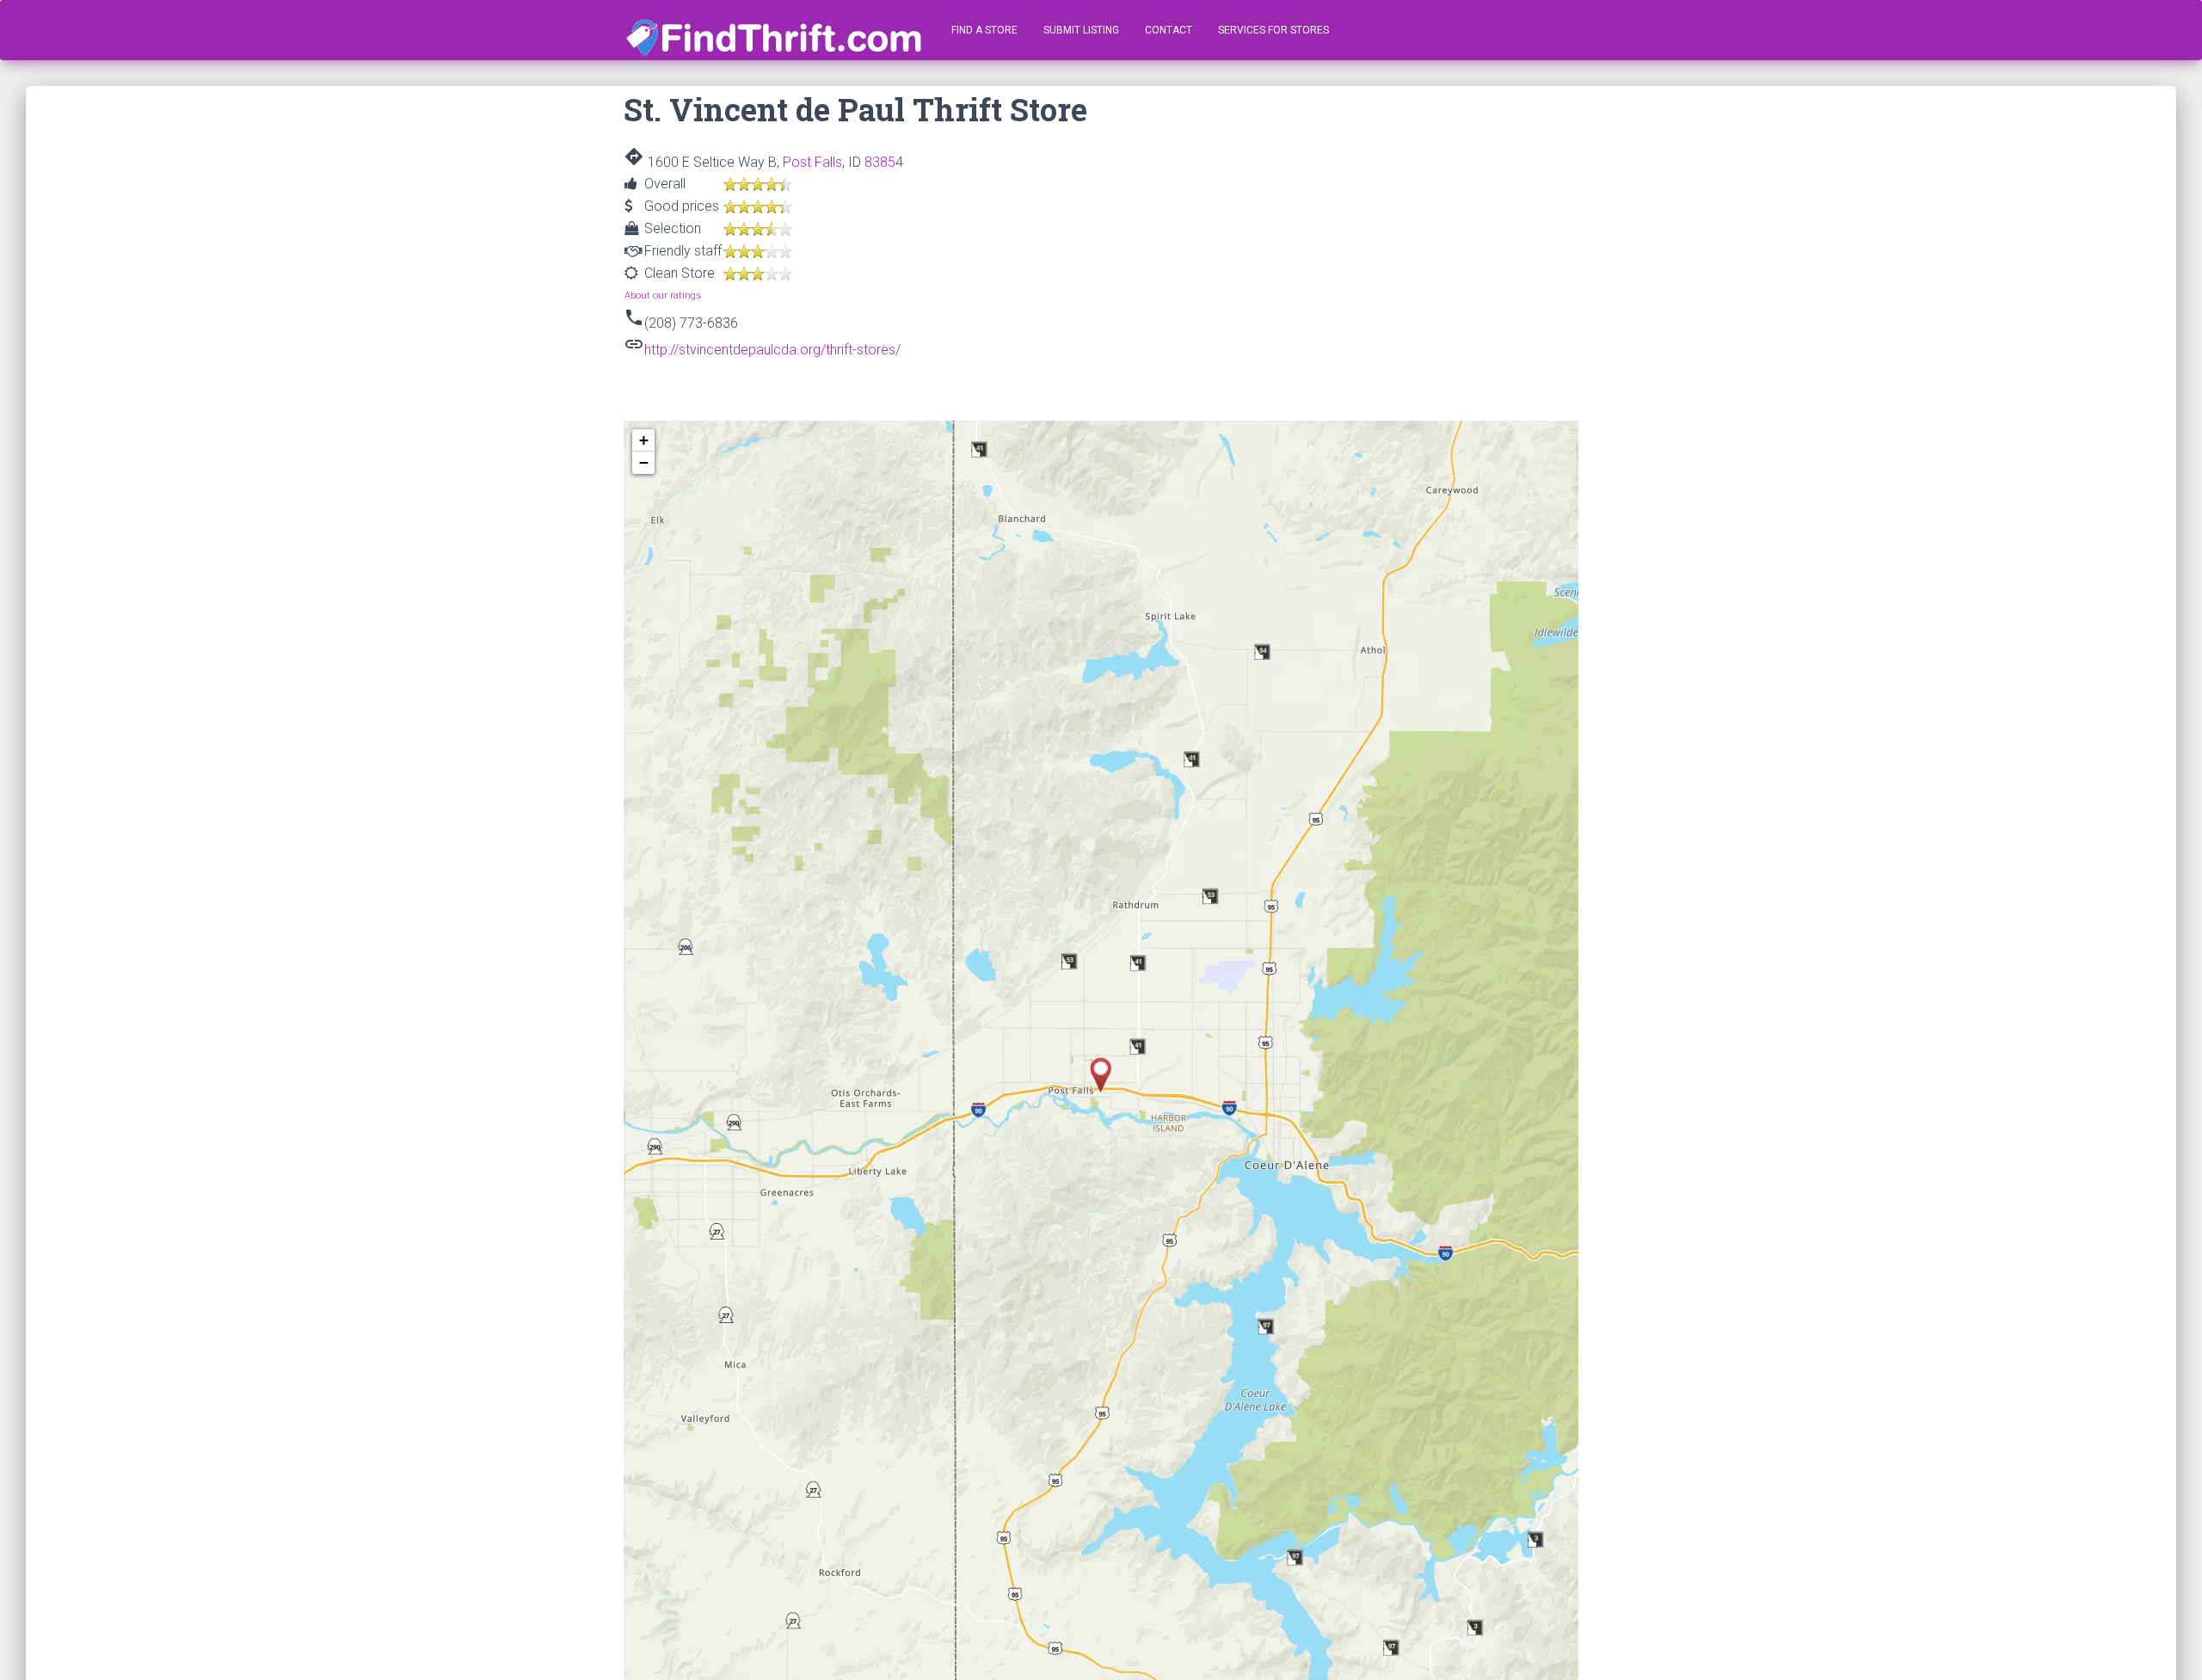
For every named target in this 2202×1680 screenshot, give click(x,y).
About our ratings (663, 295)
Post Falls (812, 162)
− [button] (644, 462)
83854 (884, 162)
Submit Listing (1081, 30)
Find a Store (984, 30)
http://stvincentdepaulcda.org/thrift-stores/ (772, 350)
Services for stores (1273, 30)
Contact (1169, 30)
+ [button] (644, 440)
